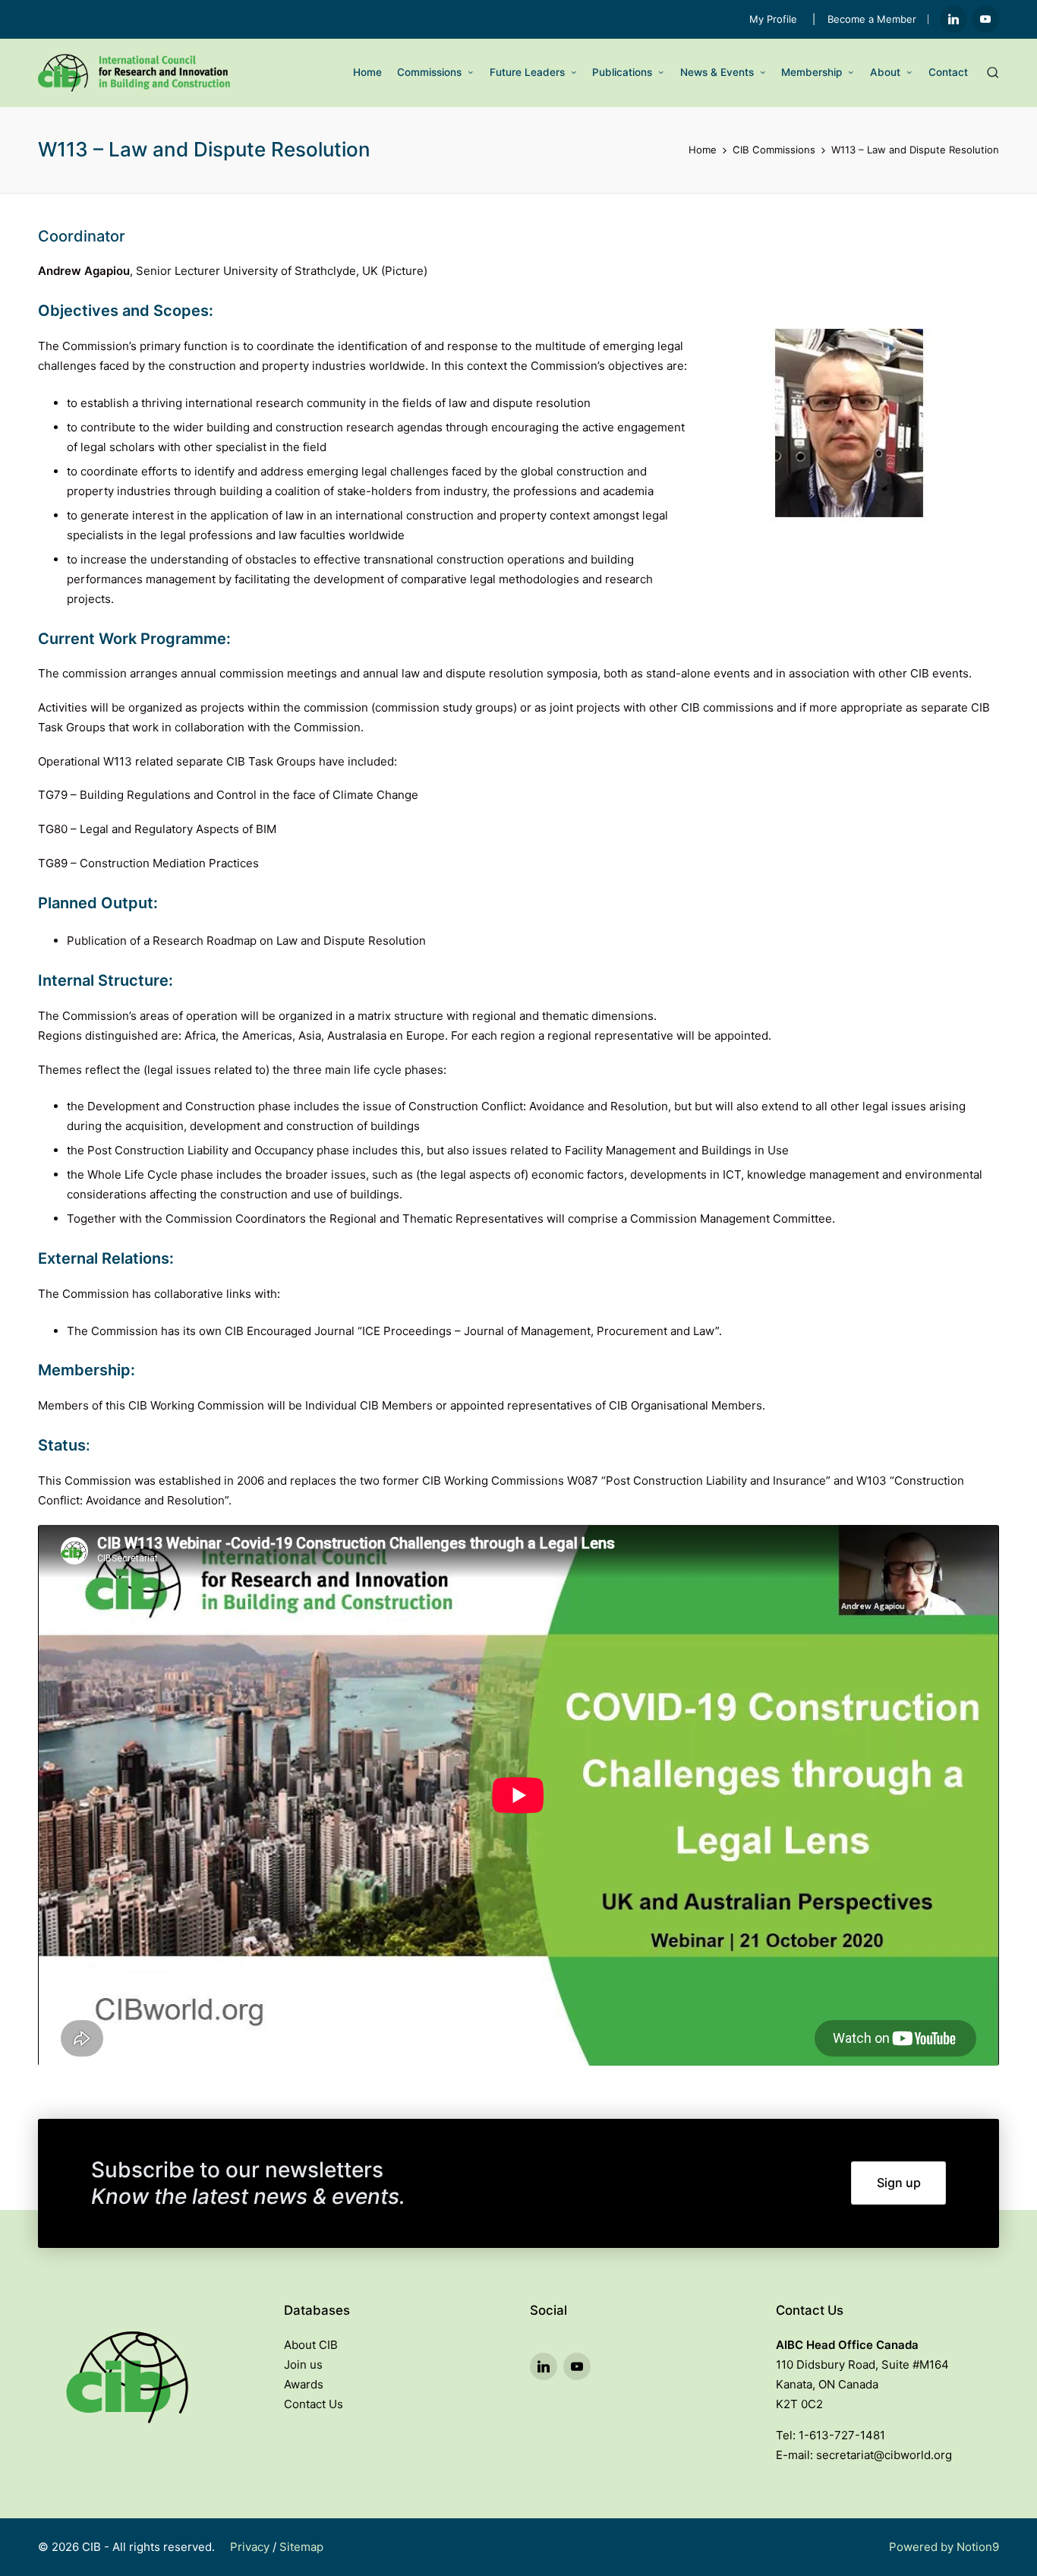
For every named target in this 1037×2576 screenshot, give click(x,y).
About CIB (311, 2345)
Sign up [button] (899, 2183)
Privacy (250, 2547)
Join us (303, 2364)
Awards (304, 2384)
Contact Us (314, 2404)
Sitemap (301, 2547)
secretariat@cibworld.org (884, 2455)
